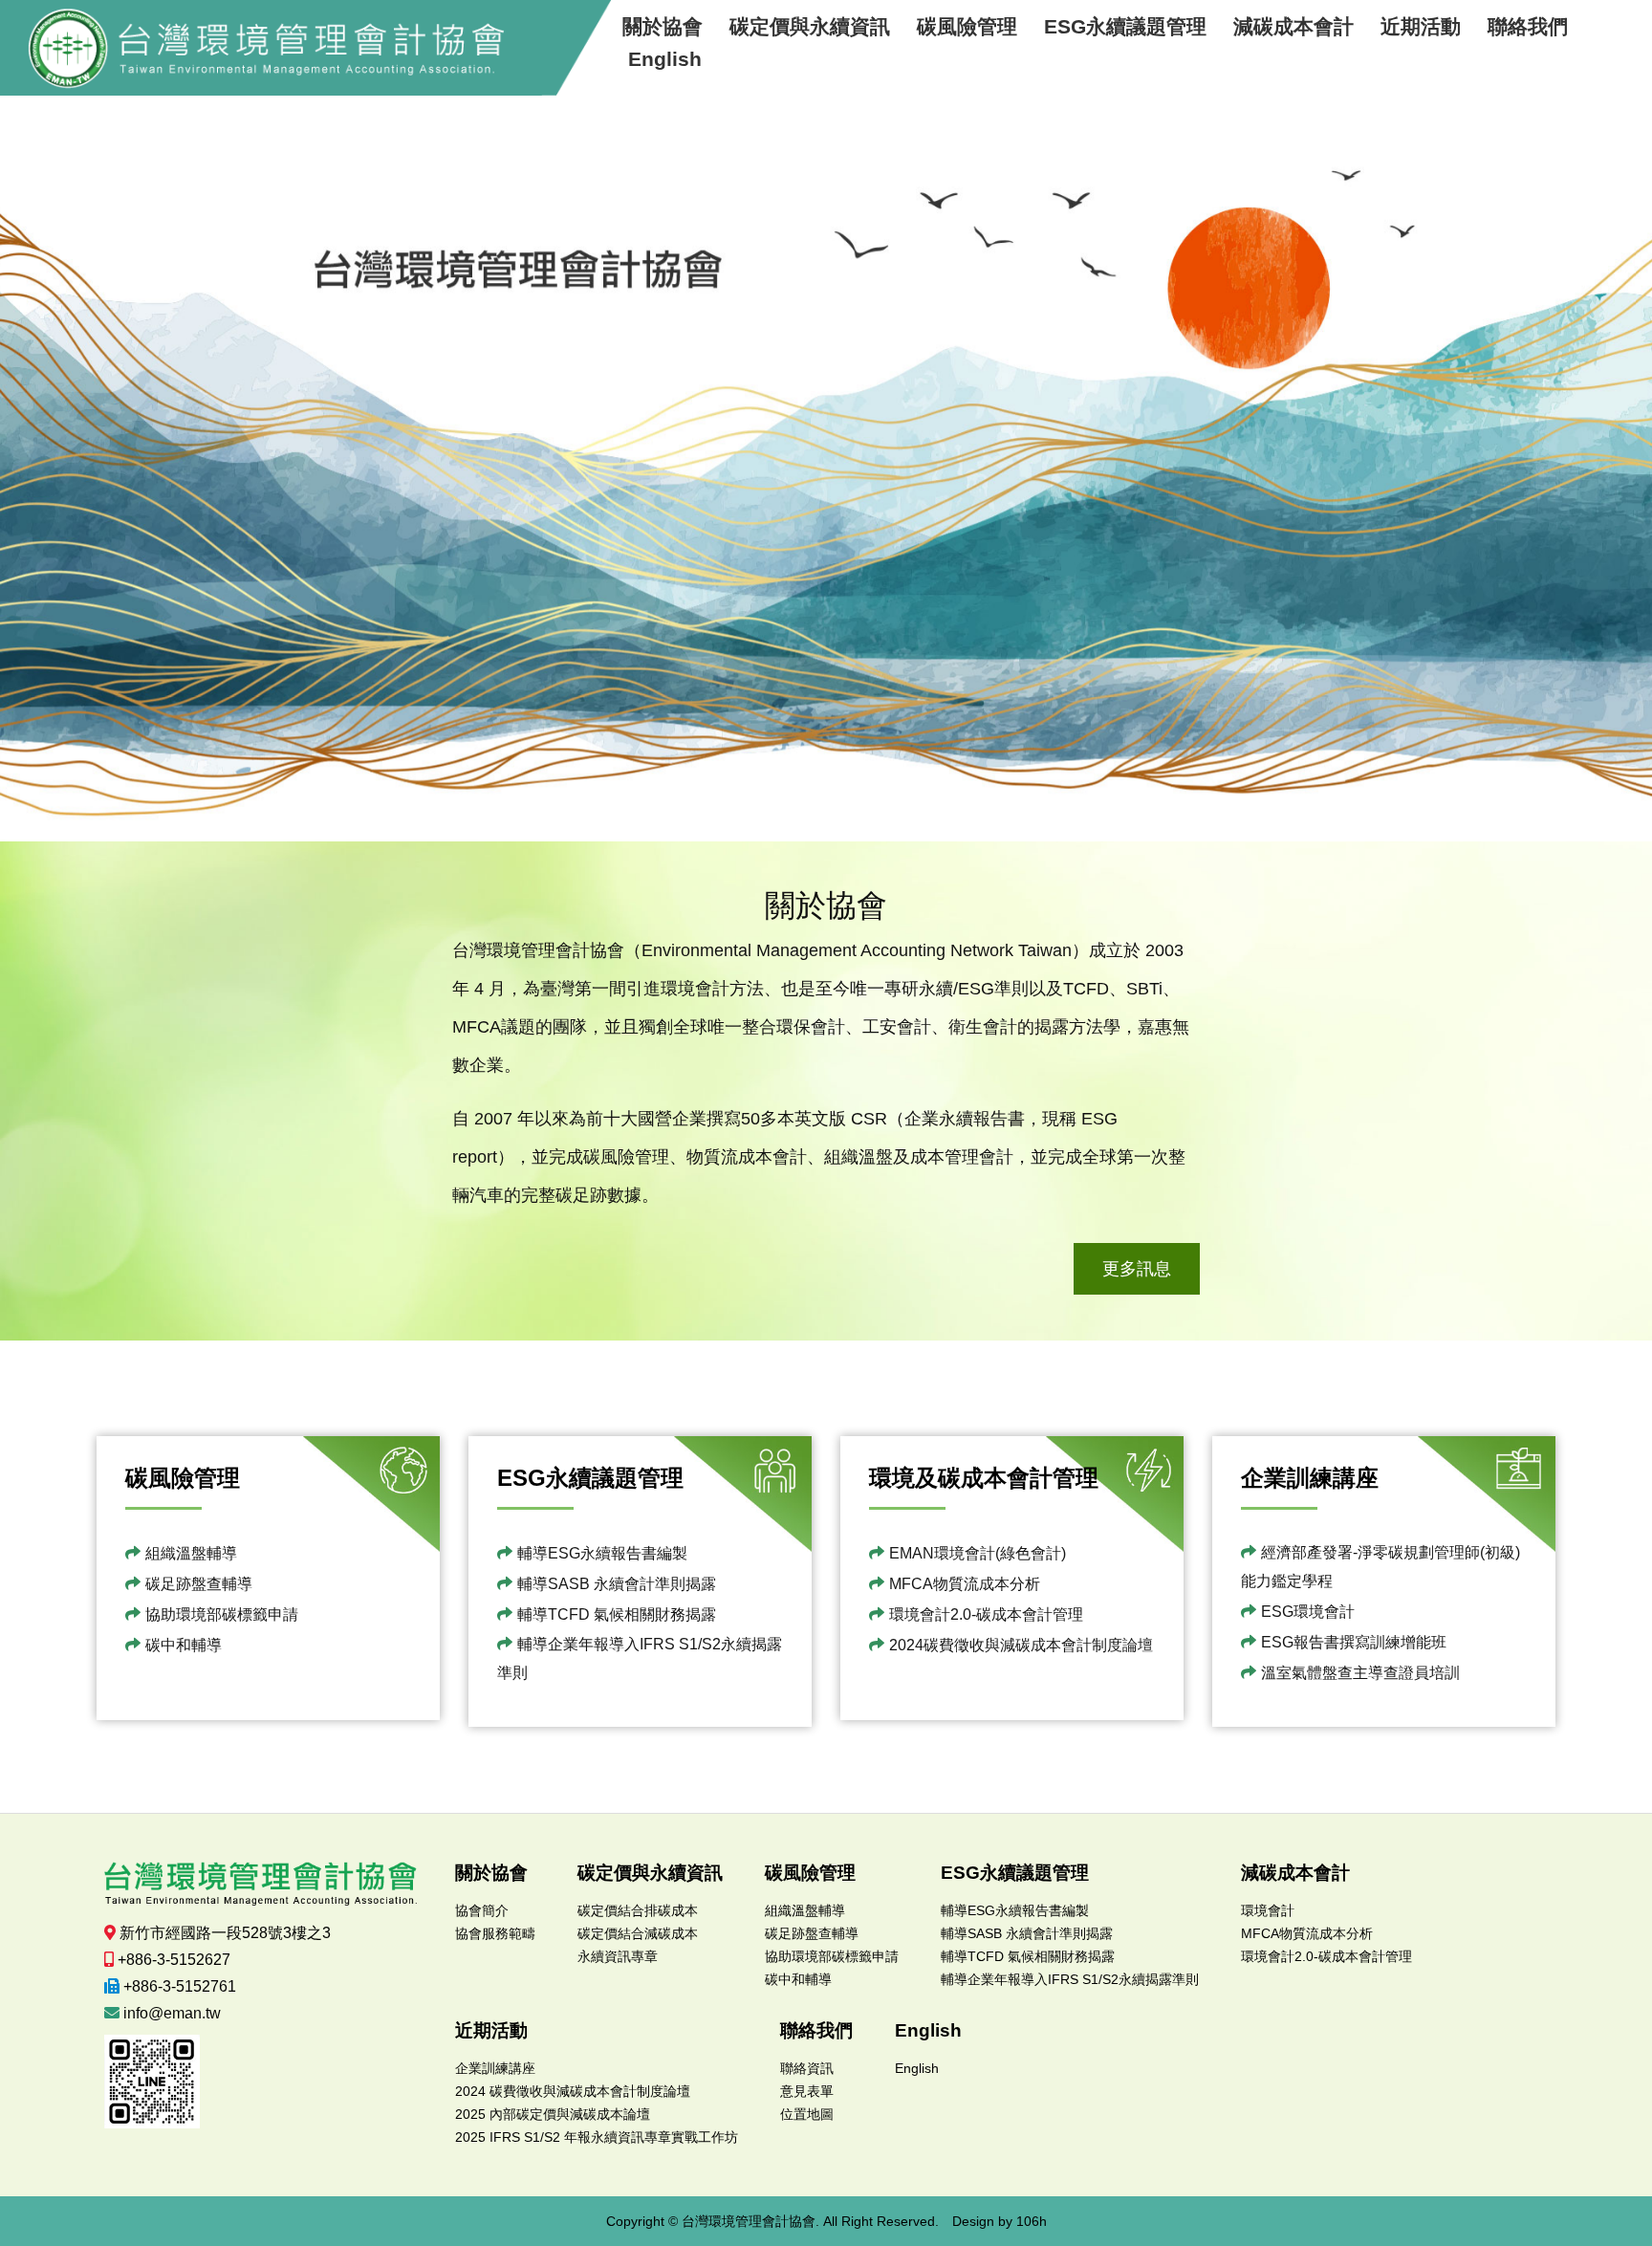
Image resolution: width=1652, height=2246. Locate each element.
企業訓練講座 (495, 2068)
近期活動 (1421, 26)
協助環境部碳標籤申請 (222, 1614)
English (665, 59)
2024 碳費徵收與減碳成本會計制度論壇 (573, 2091)
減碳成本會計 (1293, 26)
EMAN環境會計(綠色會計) (978, 1553)
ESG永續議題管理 (1125, 26)
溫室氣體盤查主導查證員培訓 (1360, 1673)
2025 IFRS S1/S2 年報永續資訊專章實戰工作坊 (597, 2137)
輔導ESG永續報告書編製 (602, 1553)
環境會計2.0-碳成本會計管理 (986, 1614)
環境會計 (1268, 1910)
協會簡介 (482, 1910)
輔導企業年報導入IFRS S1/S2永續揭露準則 (640, 1658)
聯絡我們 (1528, 26)
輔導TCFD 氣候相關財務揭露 (617, 1614)
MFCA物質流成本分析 (965, 1584)
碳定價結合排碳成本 (638, 1910)
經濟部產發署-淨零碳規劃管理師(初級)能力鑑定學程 (1380, 1567)
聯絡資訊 (807, 2068)
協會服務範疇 (495, 1933)
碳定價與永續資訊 (810, 26)
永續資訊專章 (618, 1956)
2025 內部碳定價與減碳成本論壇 (553, 2114)
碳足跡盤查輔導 (199, 1584)
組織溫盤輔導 (191, 1553)
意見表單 (807, 2091)
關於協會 (663, 26)
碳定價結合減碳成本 (638, 1933)
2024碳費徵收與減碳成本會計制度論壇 (1021, 1645)
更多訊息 (1137, 1269)
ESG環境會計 (1308, 1612)
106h (1032, 2221)
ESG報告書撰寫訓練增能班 (1354, 1642)
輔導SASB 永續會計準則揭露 (617, 1584)
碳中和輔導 (184, 1645)
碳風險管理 (967, 26)
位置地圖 (807, 2114)
